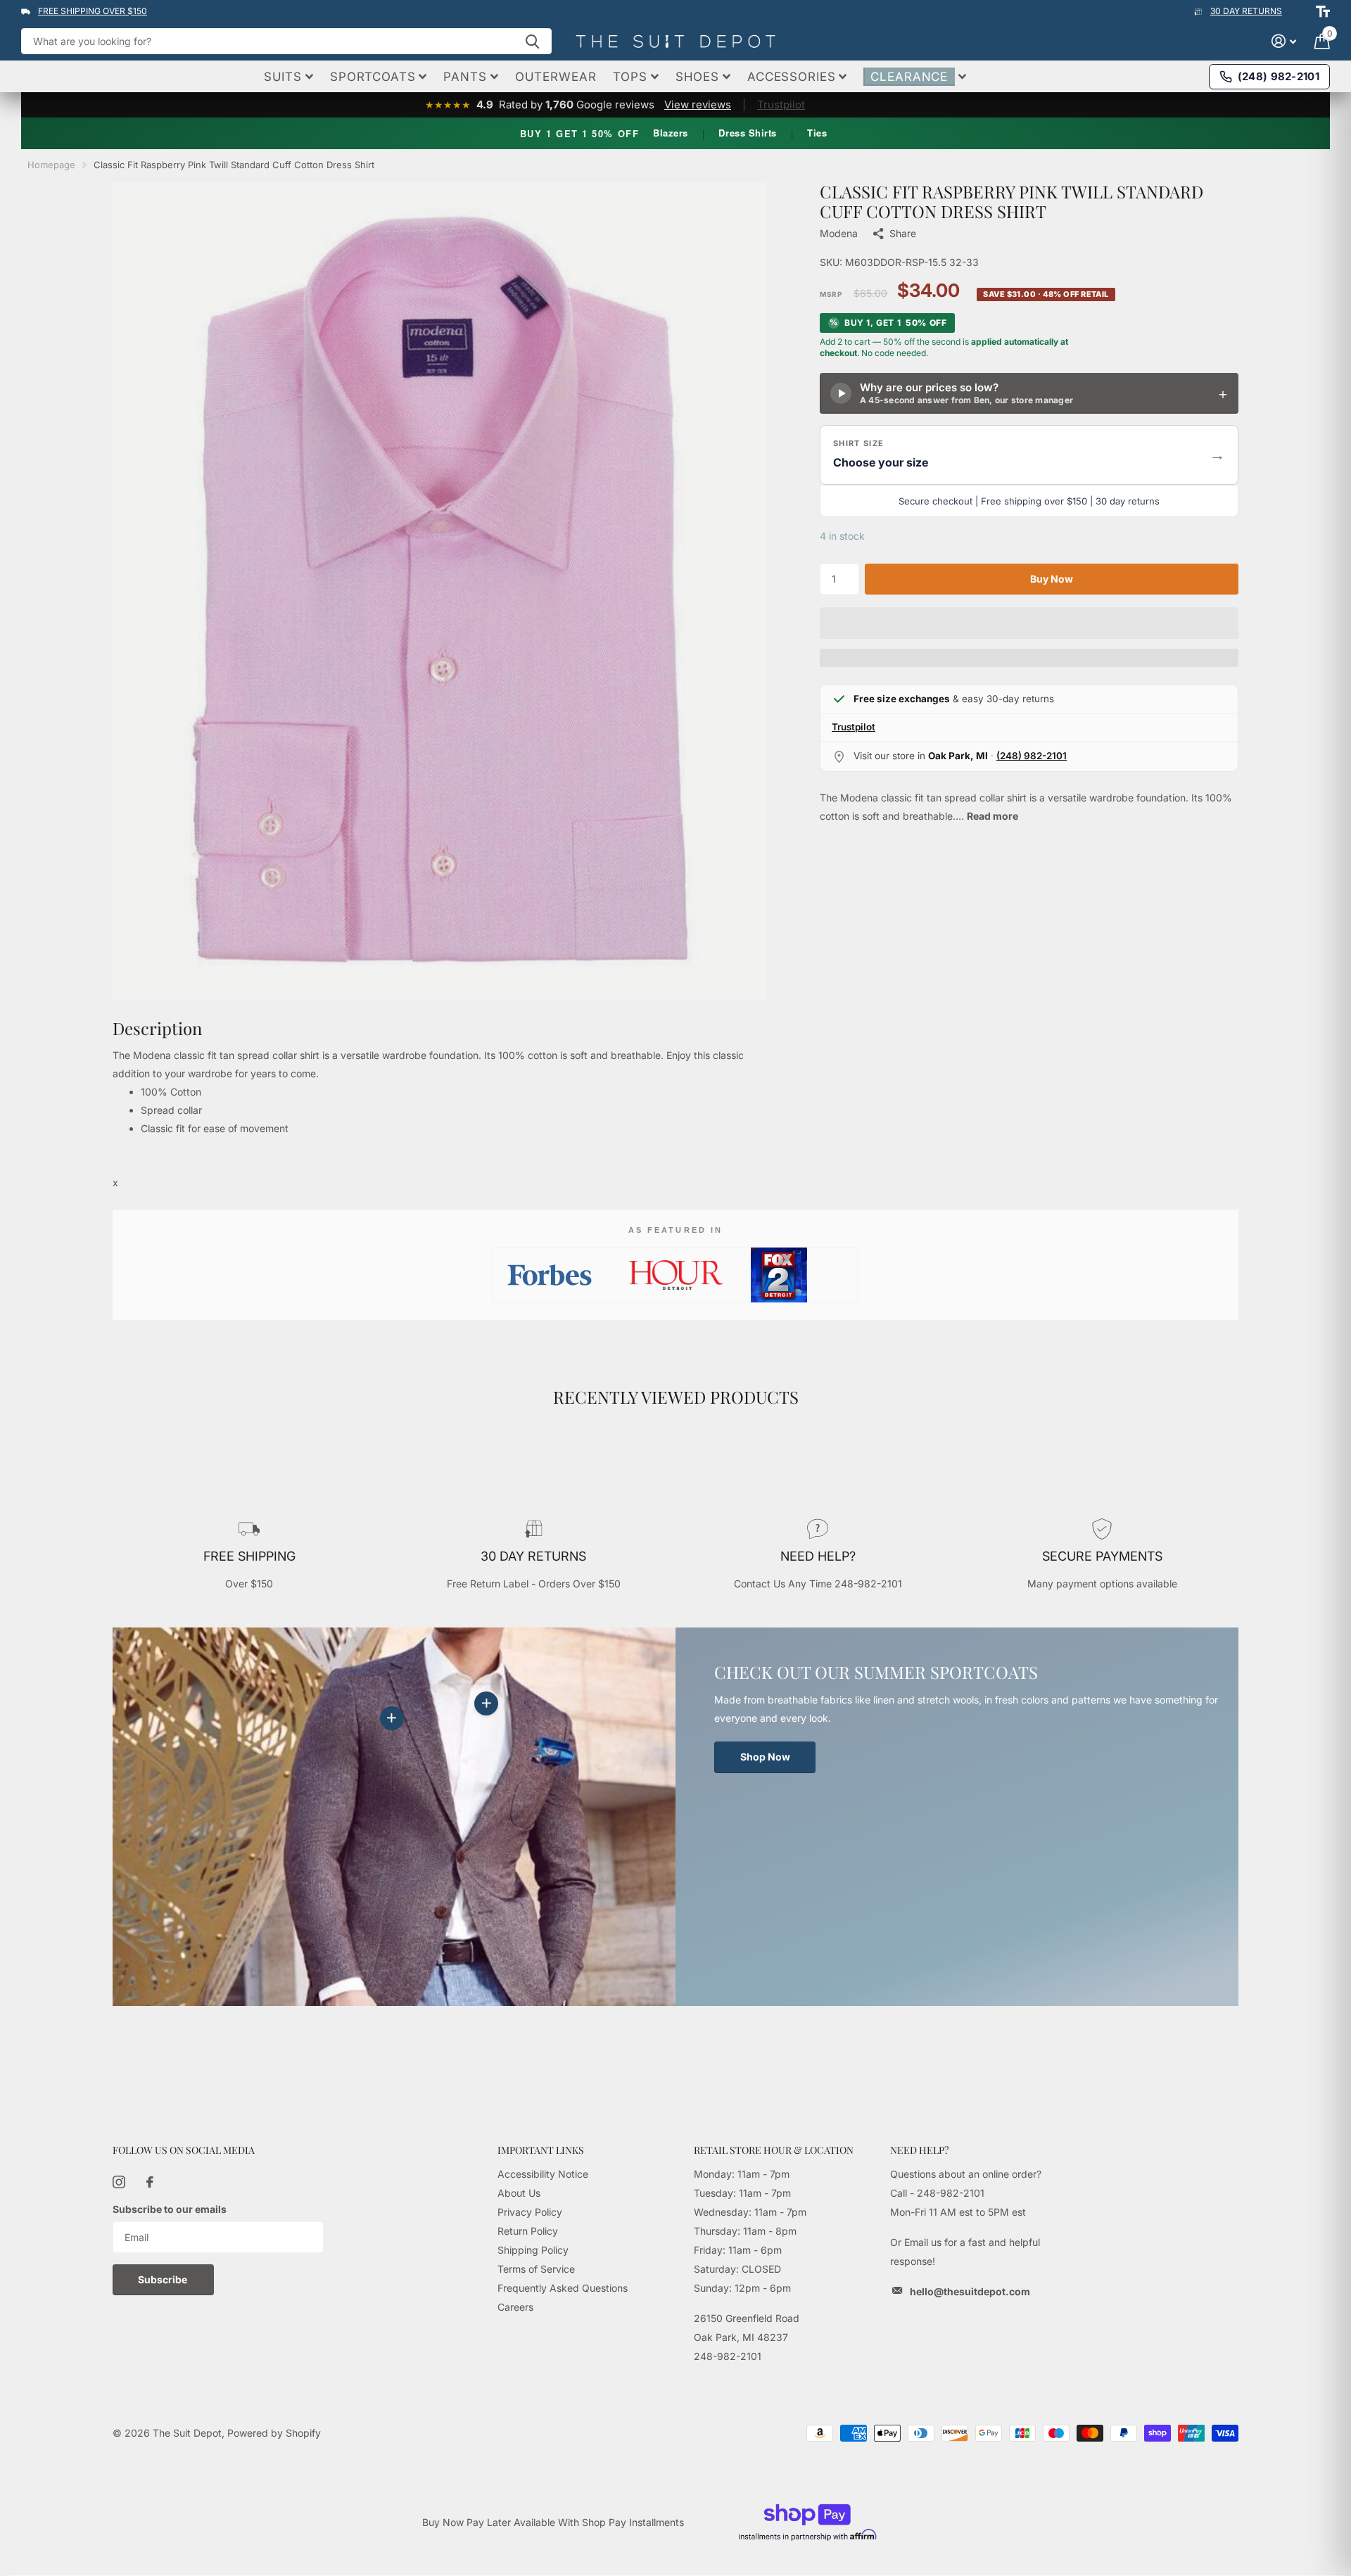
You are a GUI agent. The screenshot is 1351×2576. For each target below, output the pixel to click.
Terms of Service (536, 2269)
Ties (817, 133)
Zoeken (532, 41)
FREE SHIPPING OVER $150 (93, 11)
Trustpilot (781, 104)
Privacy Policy (530, 2212)
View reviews (698, 104)
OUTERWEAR (556, 77)
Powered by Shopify (274, 2433)
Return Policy (528, 2231)
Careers (515, 2307)
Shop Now (765, 1757)
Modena (839, 233)
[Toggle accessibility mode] (1323, 11)
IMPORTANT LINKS (541, 2150)
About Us (519, 2193)
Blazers (671, 133)
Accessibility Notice (543, 2174)
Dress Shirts (747, 133)
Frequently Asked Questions (563, 2288)
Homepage (51, 165)
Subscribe (164, 2279)
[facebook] (150, 2182)
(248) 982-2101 (1032, 756)
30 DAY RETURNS (1246, 11)
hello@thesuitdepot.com (970, 2291)
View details (486, 1703)
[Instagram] (119, 2182)
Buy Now (1052, 579)
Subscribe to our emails (170, 2209)
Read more (992, 816)
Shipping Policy (533, 2250)
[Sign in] (1284, 41)
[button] (1029, 455)
